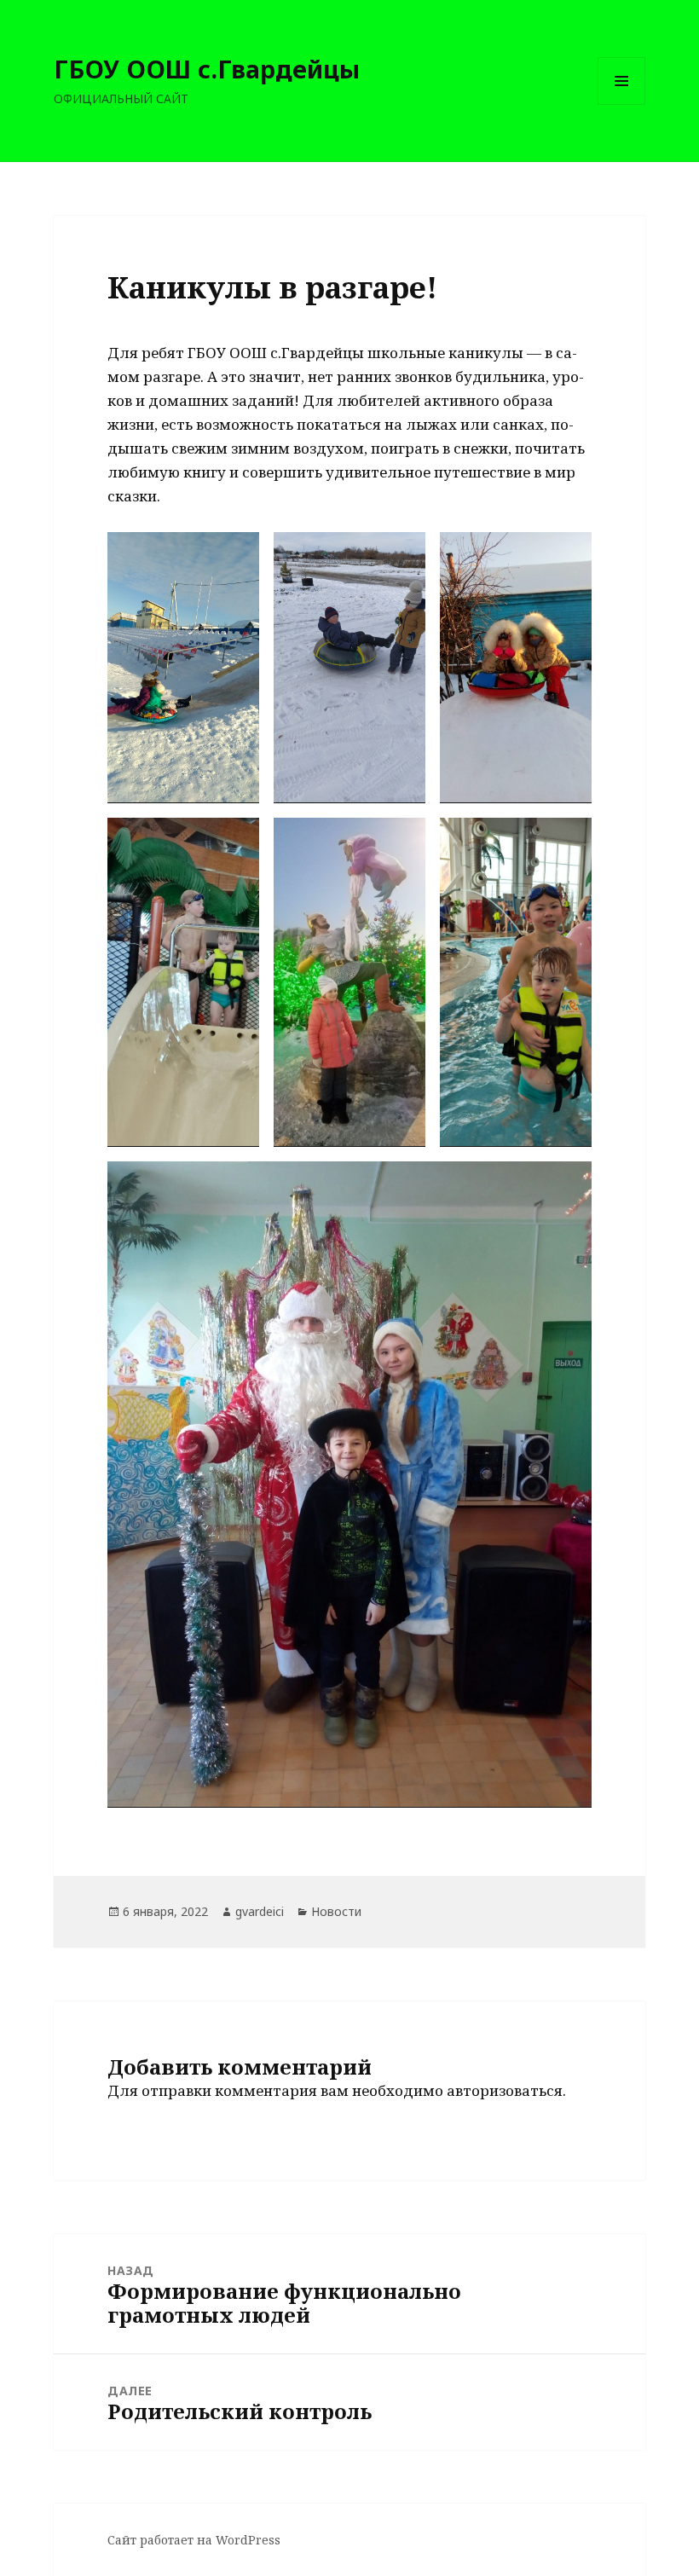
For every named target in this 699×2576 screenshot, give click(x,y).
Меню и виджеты (622, 104)
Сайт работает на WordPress (194, 2540)
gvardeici (260, 1911)
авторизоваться (505, 2090)
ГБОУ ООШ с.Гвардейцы (207, 69)
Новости (336, 1911)
